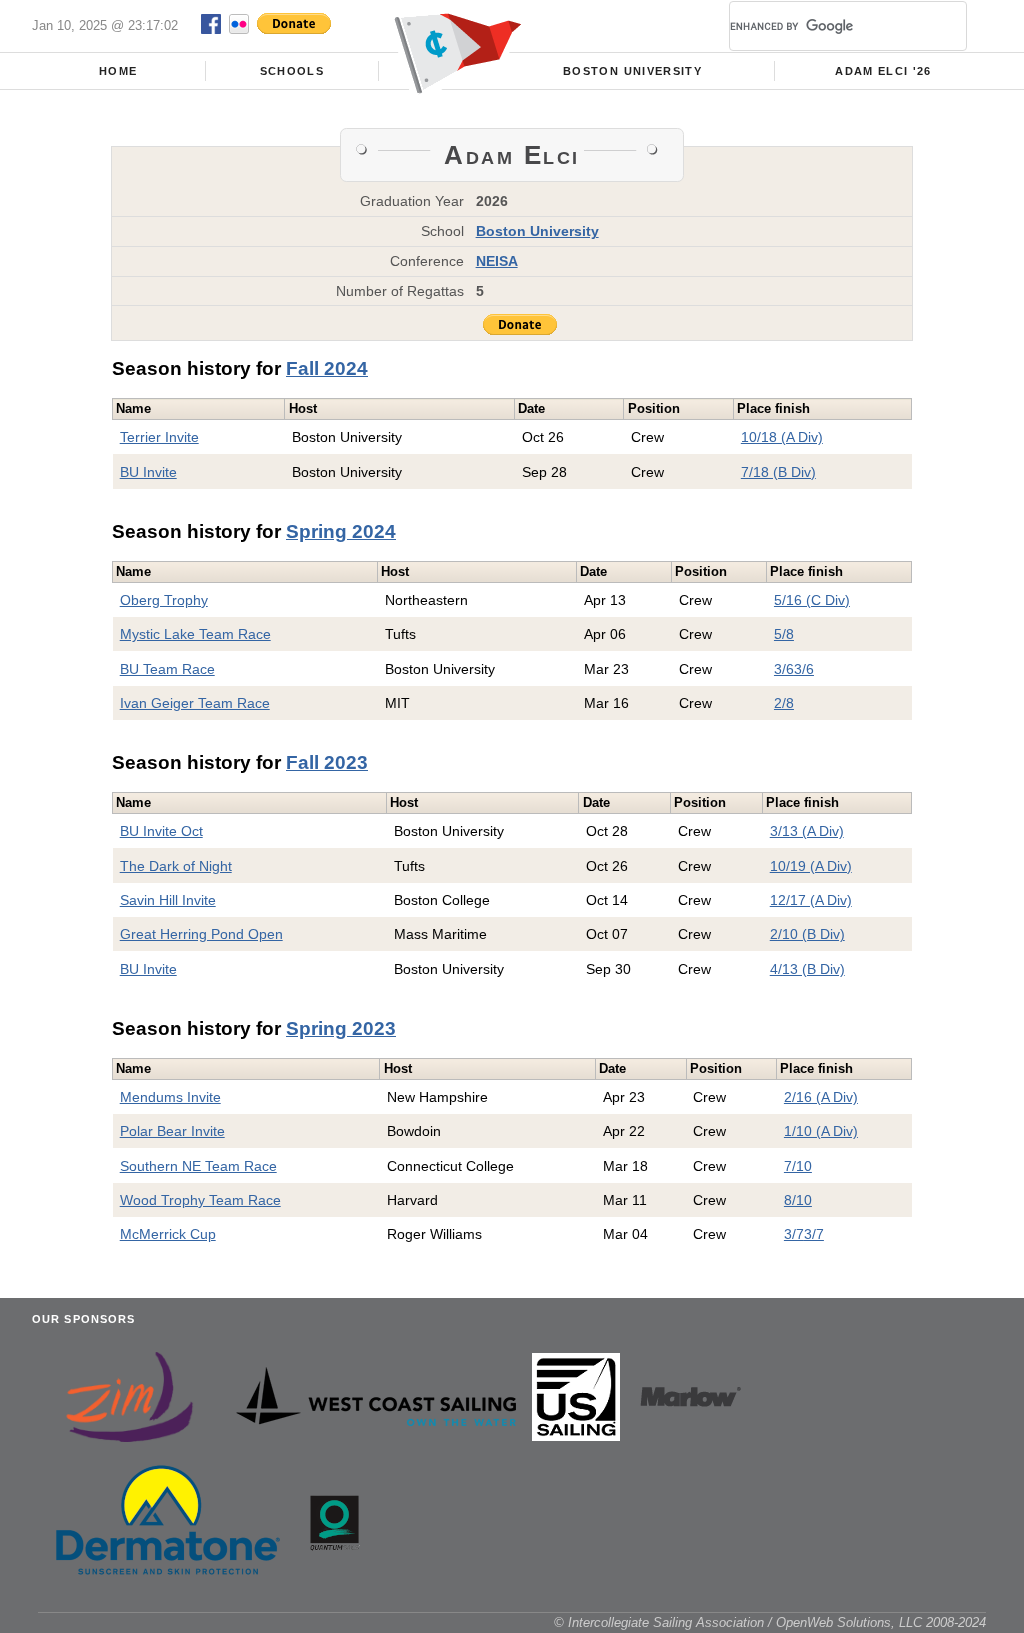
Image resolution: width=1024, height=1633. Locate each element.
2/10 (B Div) (807, 934)
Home (118, 71)
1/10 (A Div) (821, 1131)
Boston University (632, 71)
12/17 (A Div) (811, 900)
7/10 (798, 1166)
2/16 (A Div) (821, 1097)
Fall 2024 (327, 368)
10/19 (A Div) (811, 866)
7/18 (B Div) (778, 472)
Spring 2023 (341, 1028)
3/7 (794, 1234)
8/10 (798, 1200)
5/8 (784, 634)
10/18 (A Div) (782, 437)
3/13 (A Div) (807, 831)
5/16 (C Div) (812, 600)
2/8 (784, 703)
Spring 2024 (341, 531)
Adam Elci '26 (883, 71)
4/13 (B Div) (807, 969)
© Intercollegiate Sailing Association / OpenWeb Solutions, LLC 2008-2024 (770, 1622)
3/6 (784, 669)
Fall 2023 (327, 762)
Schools (292, 71)
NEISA (497, 261)
